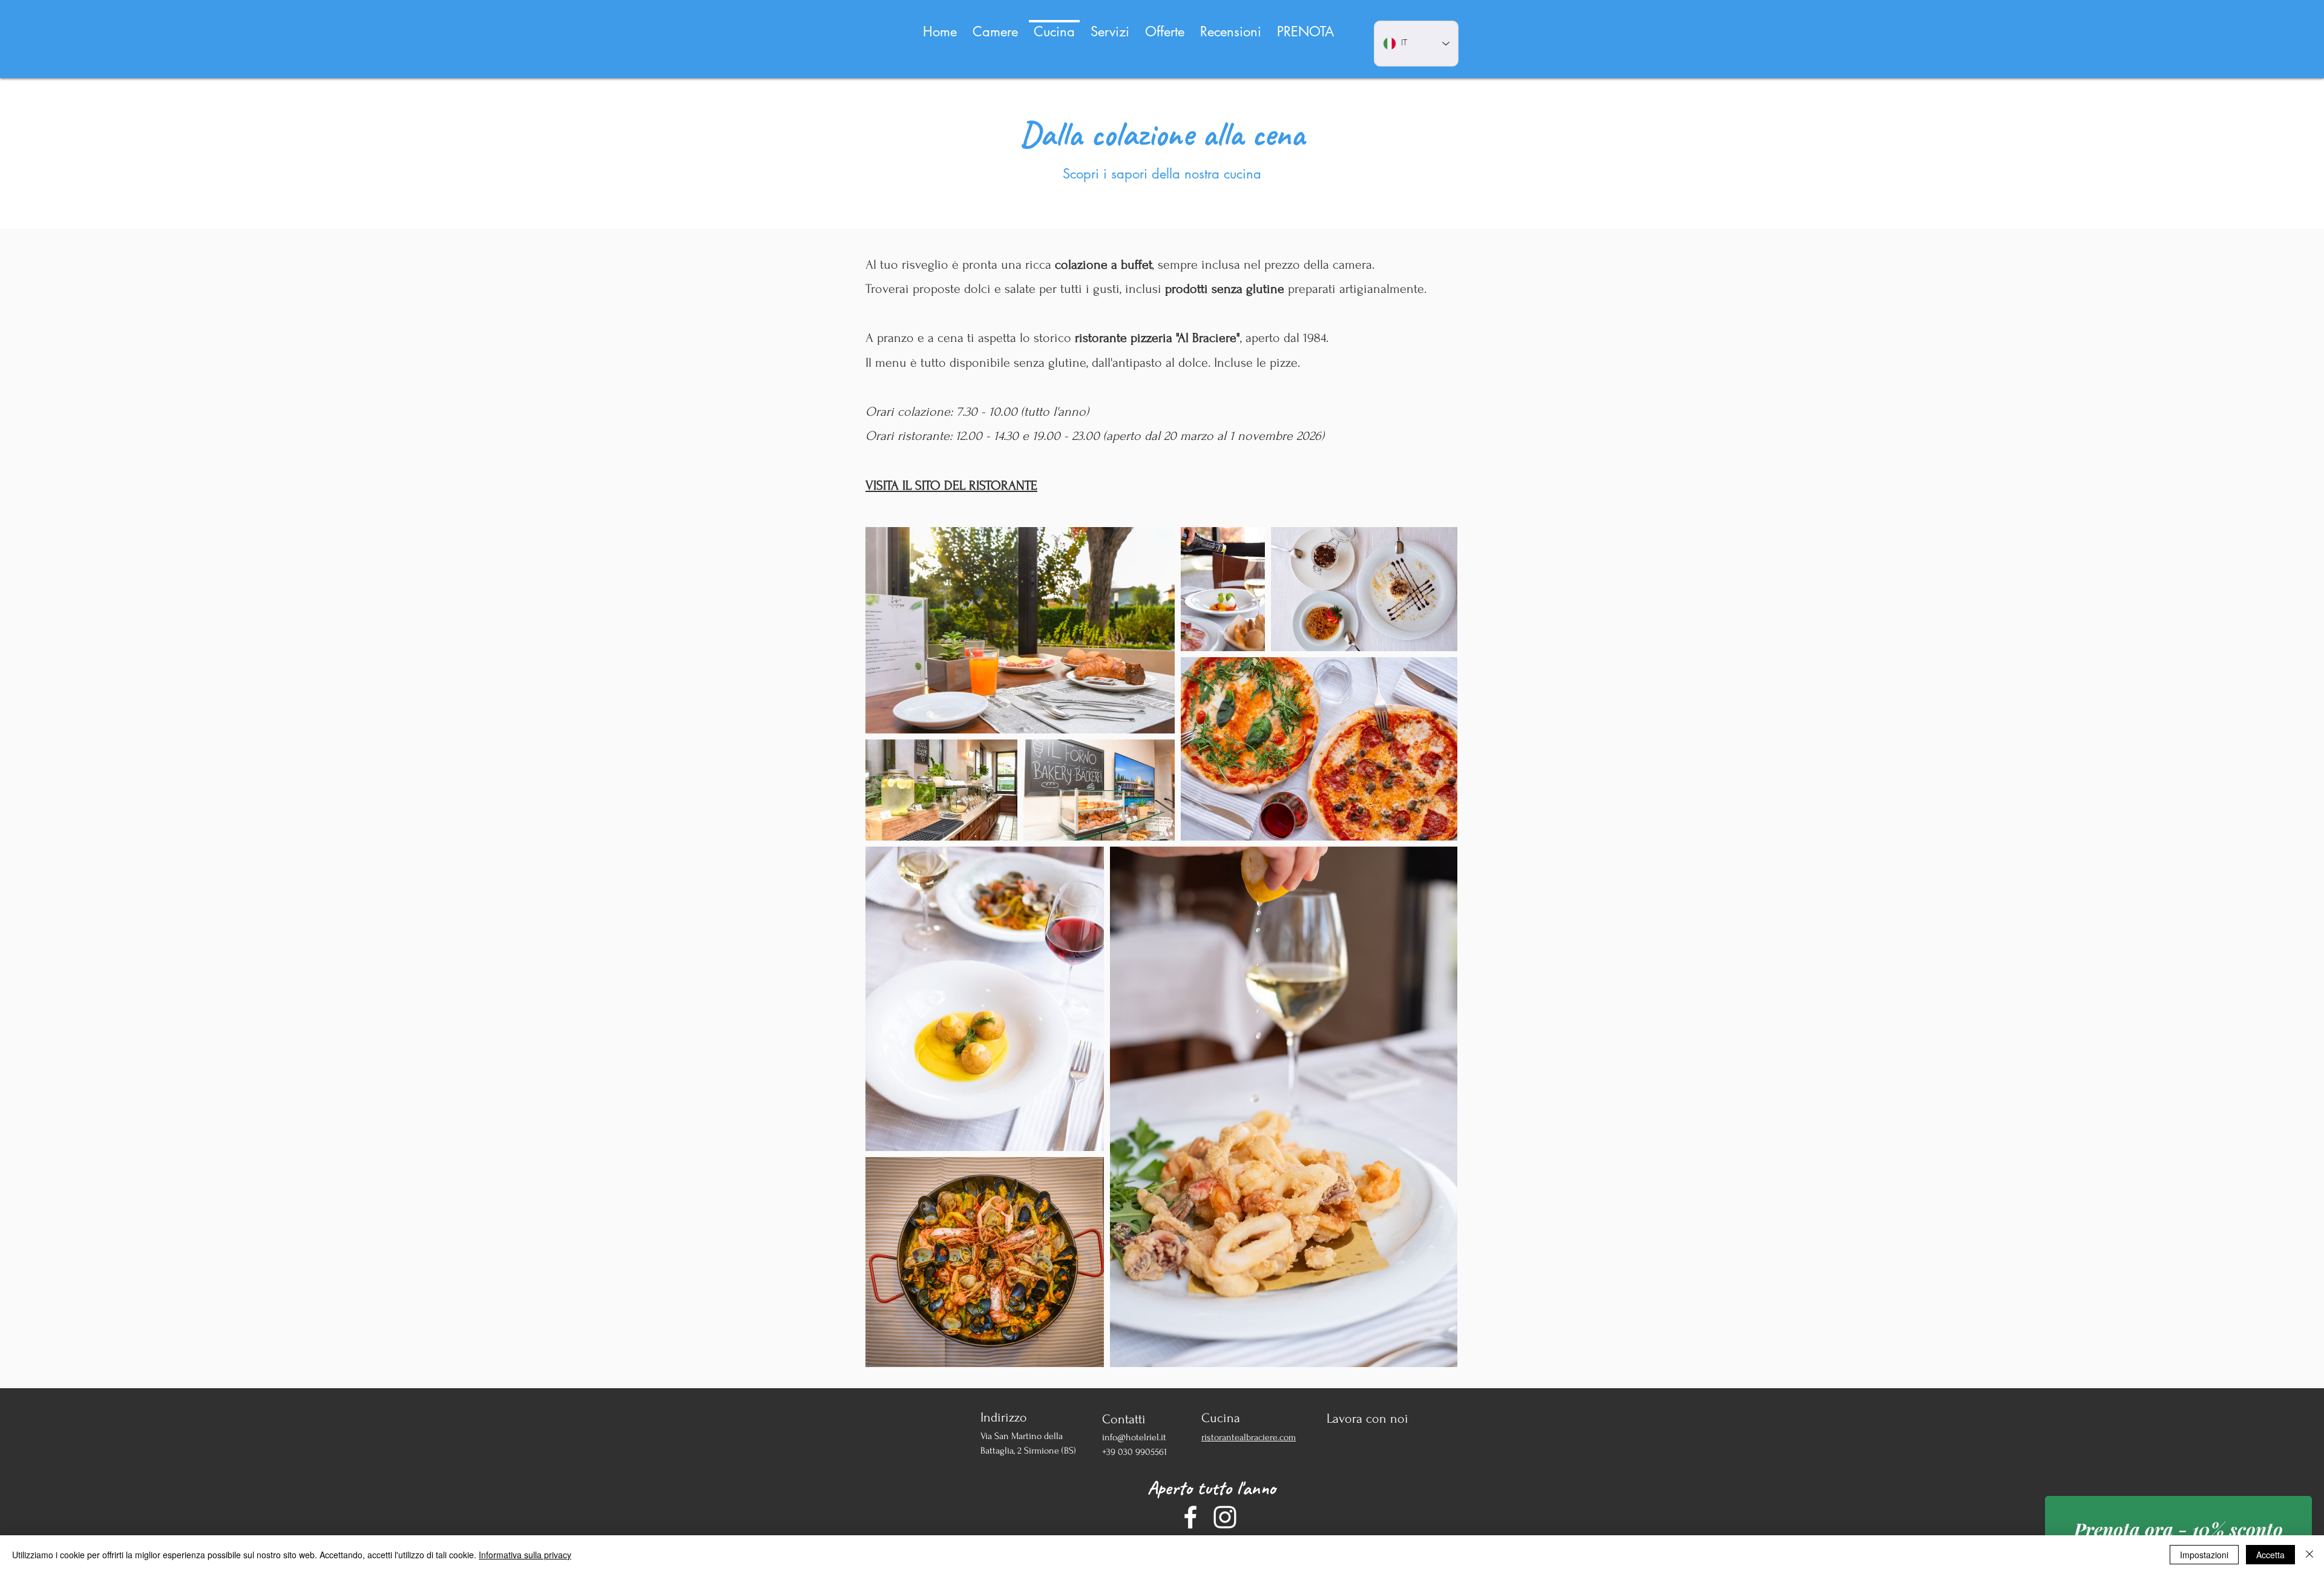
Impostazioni (2204, 1555)
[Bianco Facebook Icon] (1190, 1517)
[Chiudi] (2309, 1555)
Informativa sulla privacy (525, 1555)
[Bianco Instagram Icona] (1225, 1517)
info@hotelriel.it (1134, 1437)
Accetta (2270, 1555)
